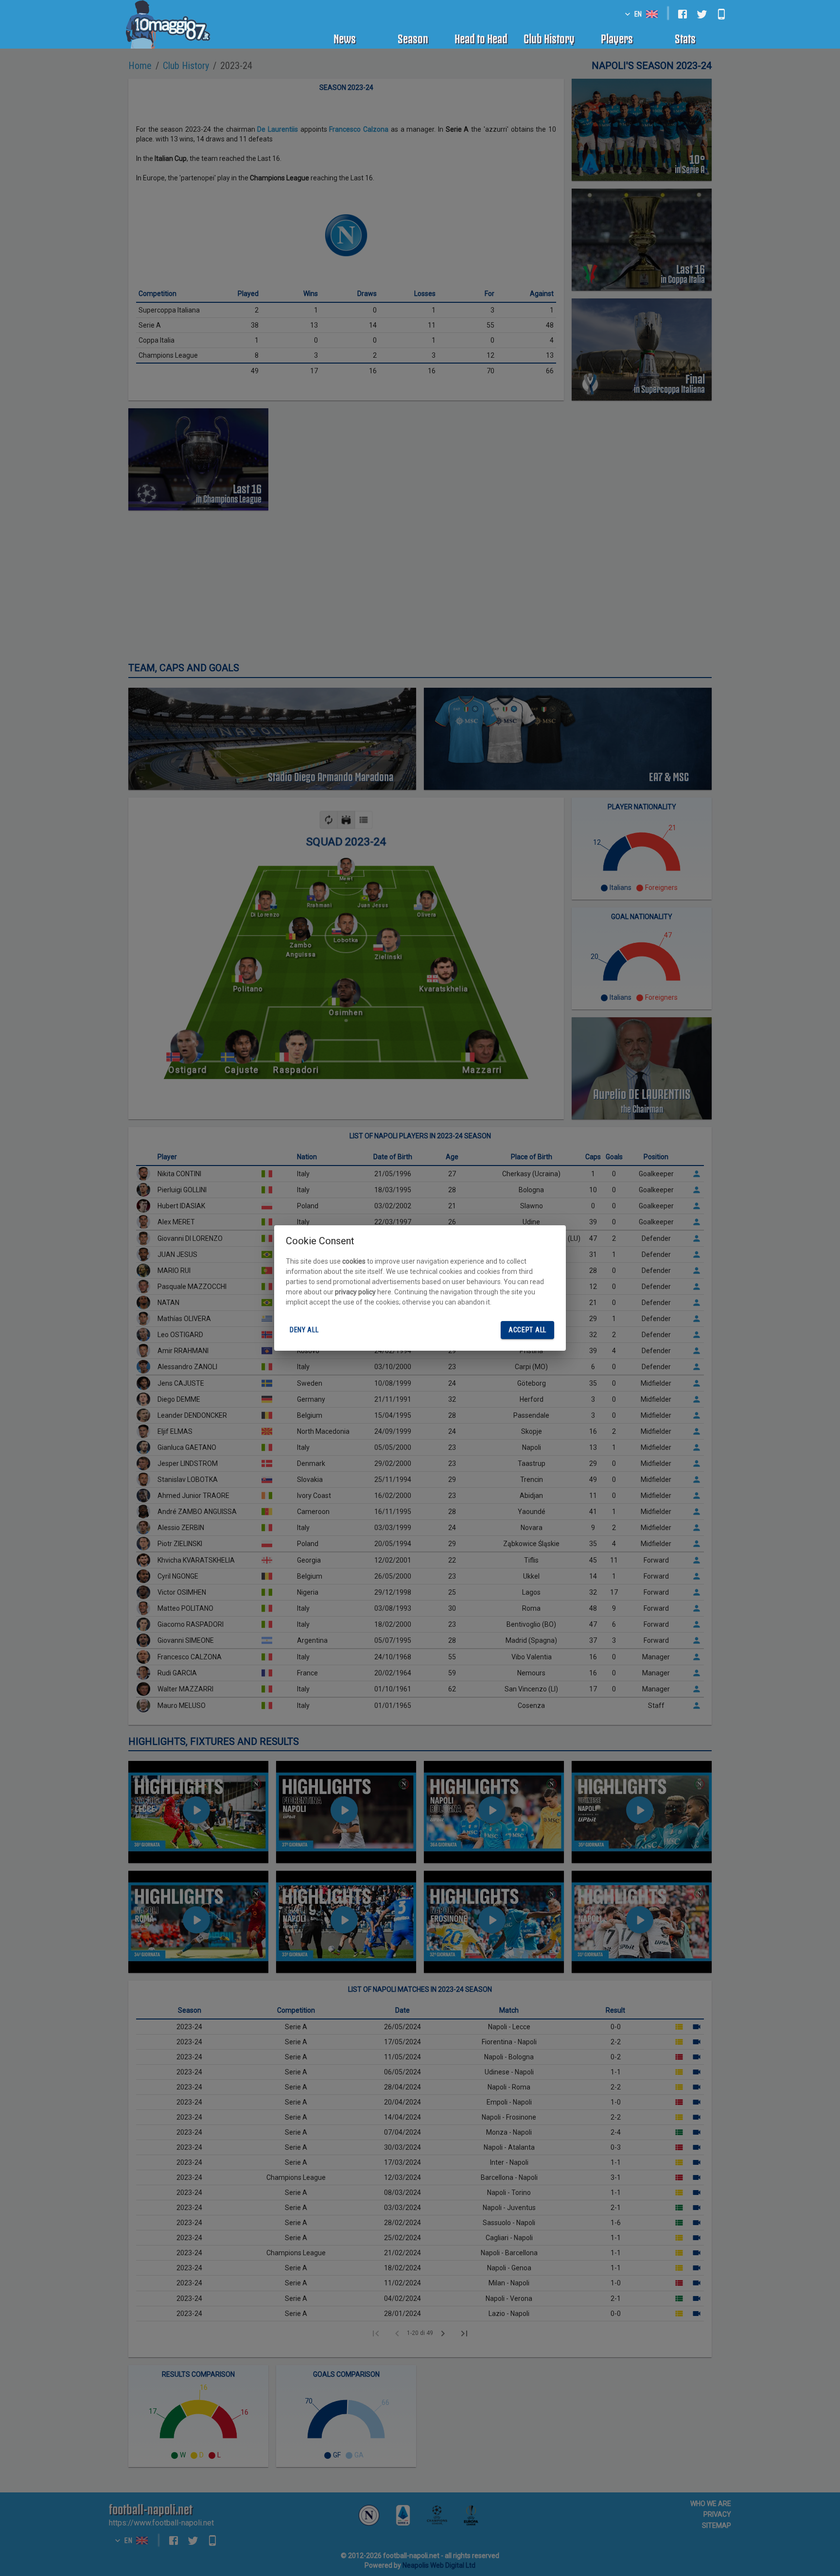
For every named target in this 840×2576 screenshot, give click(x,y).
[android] (721, 14)
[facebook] (682, 14)
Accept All (527, 1330)
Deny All (304, 1330)
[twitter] (702, 14)
